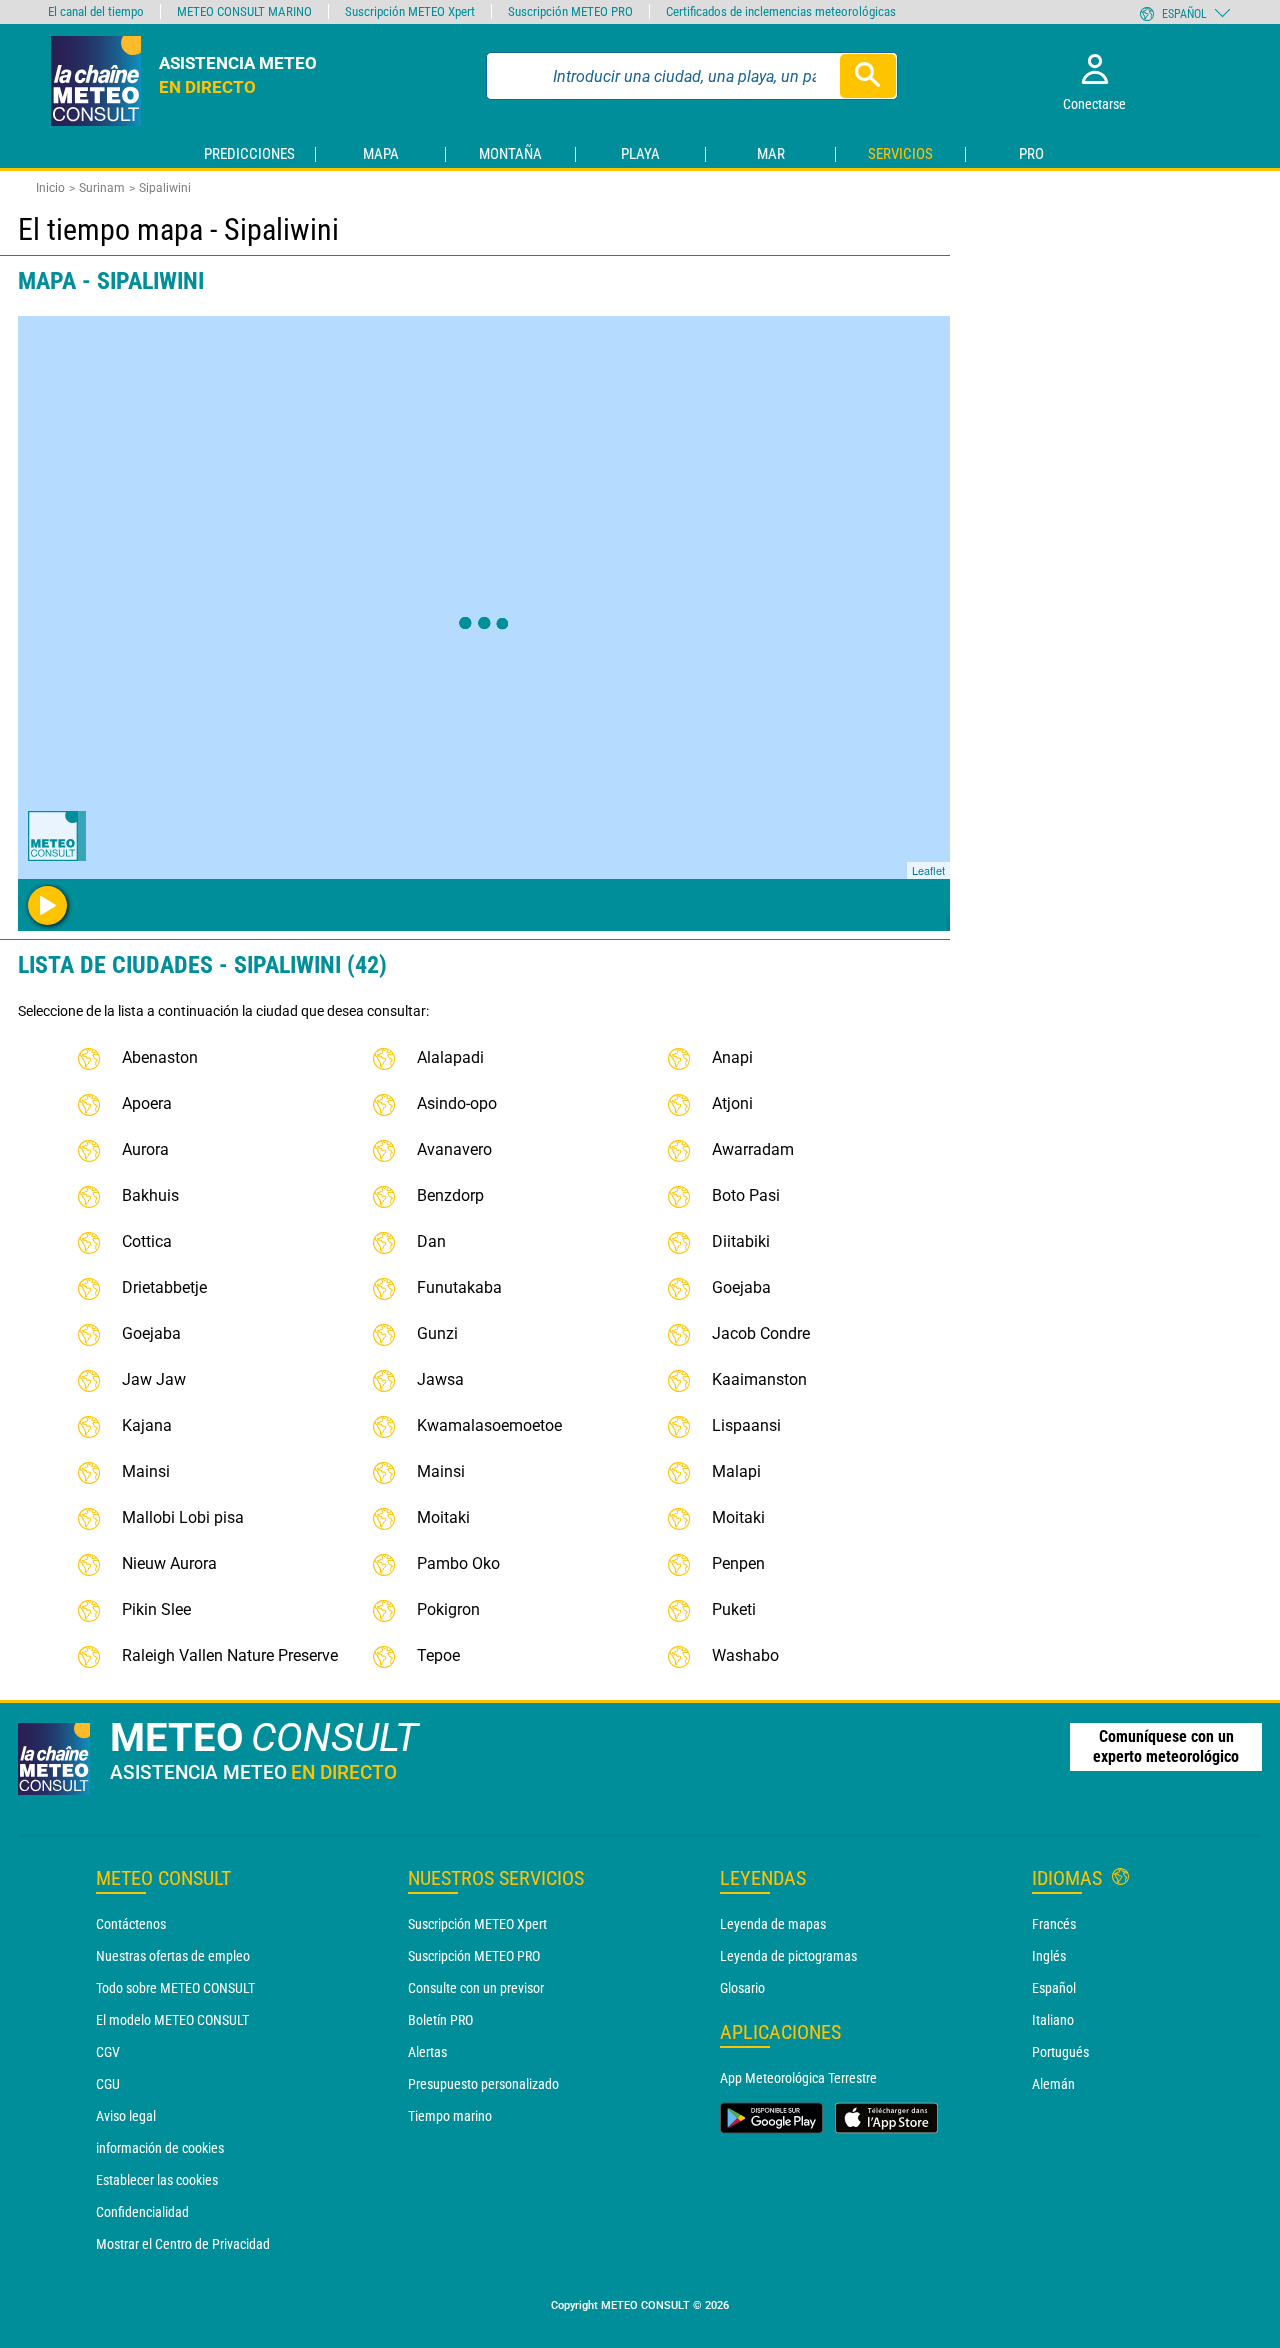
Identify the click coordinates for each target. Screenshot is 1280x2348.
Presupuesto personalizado (483, 2084)
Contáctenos (131, 1924)
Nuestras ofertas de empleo (173, 1956)
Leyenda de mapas (773, 1924)
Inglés (1049, 1956)
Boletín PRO (440, 2020)
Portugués (1060, 2052)
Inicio (50, 188)
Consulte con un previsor (476, 1988)
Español (1054, 1988)
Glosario (742, 1988)
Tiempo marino (450, 2116)
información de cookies (160, 2148)
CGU (108, 2084)
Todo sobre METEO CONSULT (175, 1988)
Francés (1054, 1924)
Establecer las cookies (157, 2180)
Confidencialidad (142, 2212)
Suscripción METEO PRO (474, 1956)
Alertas (427, 2052)
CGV (108, 2052)
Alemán (1053, 2084)
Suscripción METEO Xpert (477, 1924)
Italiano (1053, 2020)
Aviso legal (126, 2116)
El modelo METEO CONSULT (172, 2020)
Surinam (102, 188)
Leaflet (928, 870)
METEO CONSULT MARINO (244, 11)
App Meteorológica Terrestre (798, 2078)
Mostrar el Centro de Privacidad (183, 2244)
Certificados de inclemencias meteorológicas (781, 11)
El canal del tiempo (96, 11)
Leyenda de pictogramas (788, 1956)
